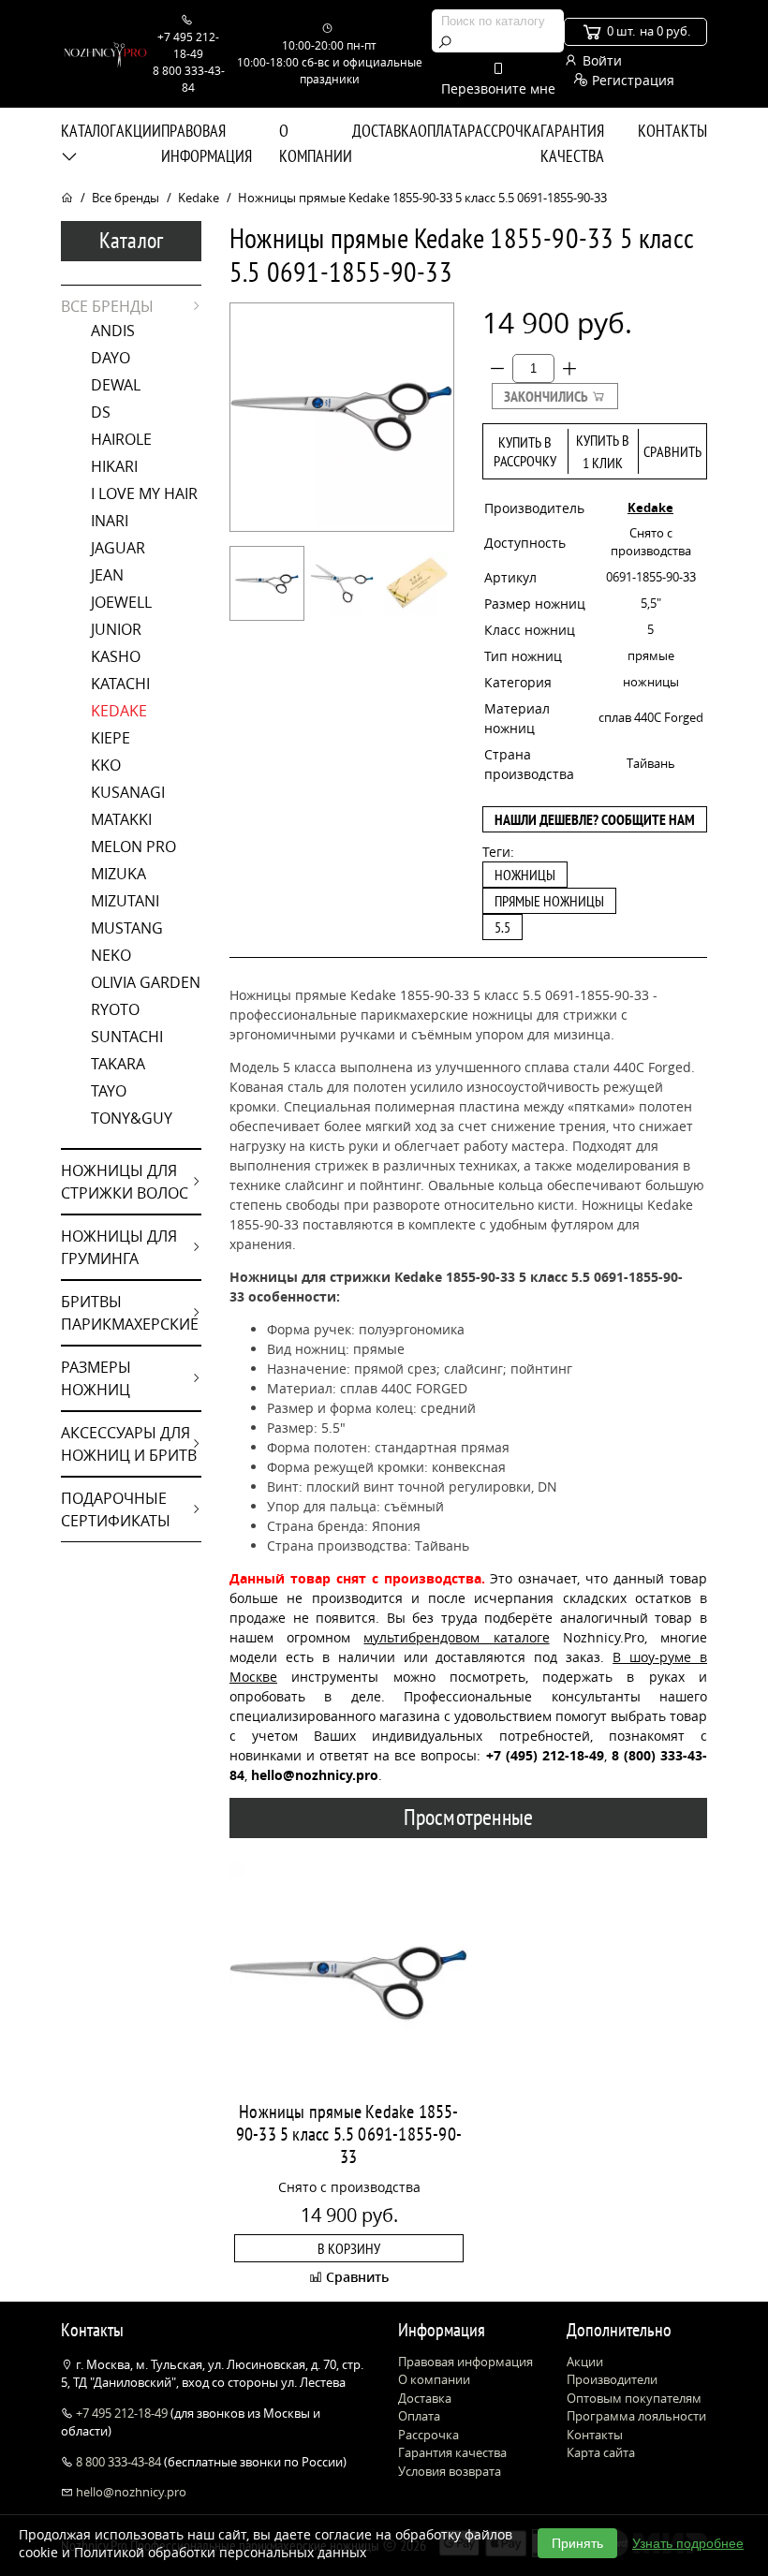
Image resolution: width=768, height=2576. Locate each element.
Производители (612, 2379)
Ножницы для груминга (119, 1247)
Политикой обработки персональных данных (220, 2552)
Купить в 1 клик (603, 451)
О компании (316, 143)
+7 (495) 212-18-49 (545, 1755)
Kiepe (111, 738)
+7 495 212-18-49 (122, 2413)
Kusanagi (128, 792)
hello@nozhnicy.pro (130, 2492)
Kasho (116, 656)
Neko (111, 955)
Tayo (109, 1091)
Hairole (121, 439)
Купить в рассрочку (525, 451)
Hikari (114, 466)
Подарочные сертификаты (116, 1509)
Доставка (385, 131)
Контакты (672, 131)
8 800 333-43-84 (118, 2462)
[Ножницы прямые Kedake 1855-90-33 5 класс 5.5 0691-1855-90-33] (267, 583)
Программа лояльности (636, 2416)
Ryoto (115, 1009)
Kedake (199, 198)
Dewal (116, 385)
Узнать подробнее (688, 2543)
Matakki (121, 819)
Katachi (120, 684)
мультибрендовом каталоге (456, 1637)
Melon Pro (133, 846)
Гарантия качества (572, 143)
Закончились (547, 396)
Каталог (88, 131)
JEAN (107, 575)
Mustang (127, 928)
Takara (118, 1064)
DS (101, 412)
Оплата (443, 131)
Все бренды (126, 198)
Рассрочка (504, 131)
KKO (106, 765)
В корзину (349, 2248)
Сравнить (672, 451)
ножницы (525, 875)
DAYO (111, 358)
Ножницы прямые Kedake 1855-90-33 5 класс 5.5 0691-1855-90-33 (349, 2134)
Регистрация (631, 80)
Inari (110, 521)
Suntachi (127, 1037)
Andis (113, 331)
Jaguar (118, 548)
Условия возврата (450, 2471)
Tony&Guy (132, 1118)
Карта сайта (601, 2452)
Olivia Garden (146, 982)
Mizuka (118, 874)
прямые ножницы (549, 901)
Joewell (121, 602)
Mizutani (125, 901)
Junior (116, 629)
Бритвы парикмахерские (130, 1313)
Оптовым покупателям (634, 2398)
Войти (600, 60)
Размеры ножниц (96, 1378)
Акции (139, 131)
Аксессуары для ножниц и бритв (129, 1444)
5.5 (502, 927)
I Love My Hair (144, 493)
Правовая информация (207, 143)
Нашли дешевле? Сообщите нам (595, 819)
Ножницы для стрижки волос (125, 1182)
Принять (577, 2543)
